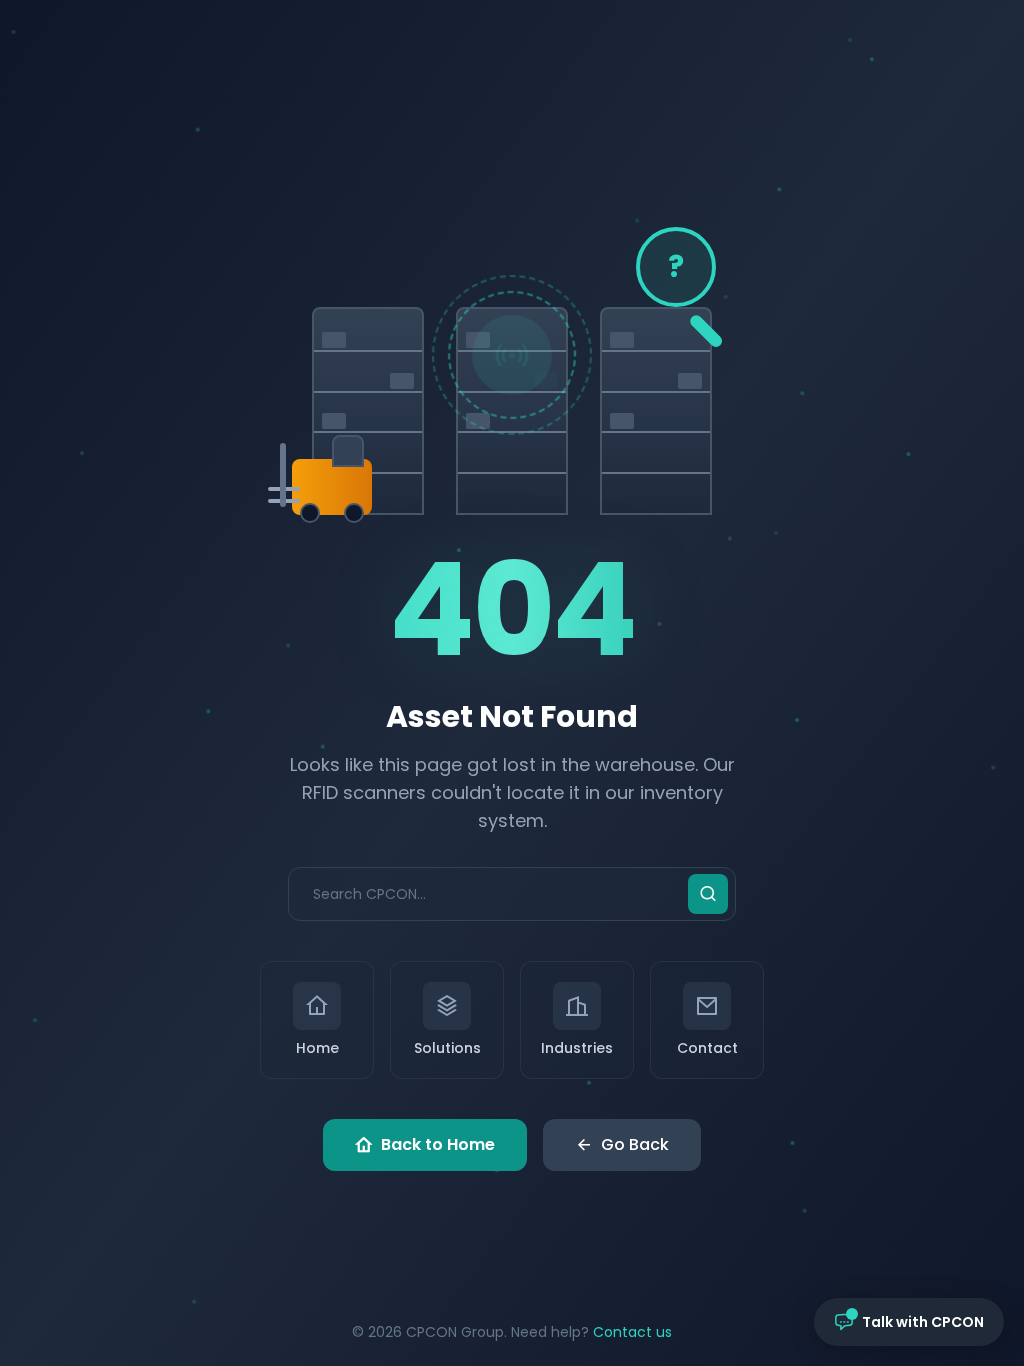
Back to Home (438, 1144)
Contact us (632, 1332)
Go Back (635, 1144)
